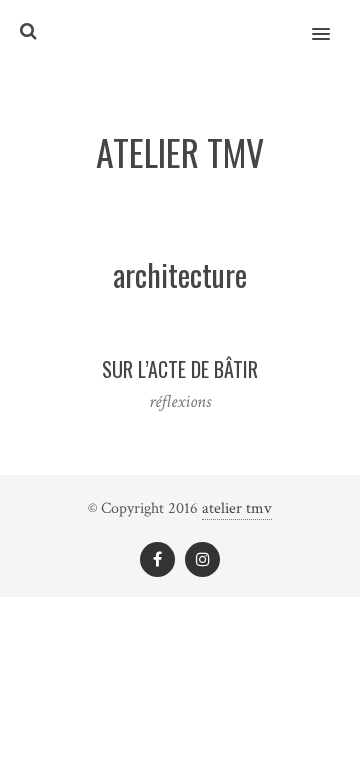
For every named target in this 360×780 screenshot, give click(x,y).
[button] (332, 21)
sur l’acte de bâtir (180, 369)
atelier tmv (237, 508)
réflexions (180, 401)
